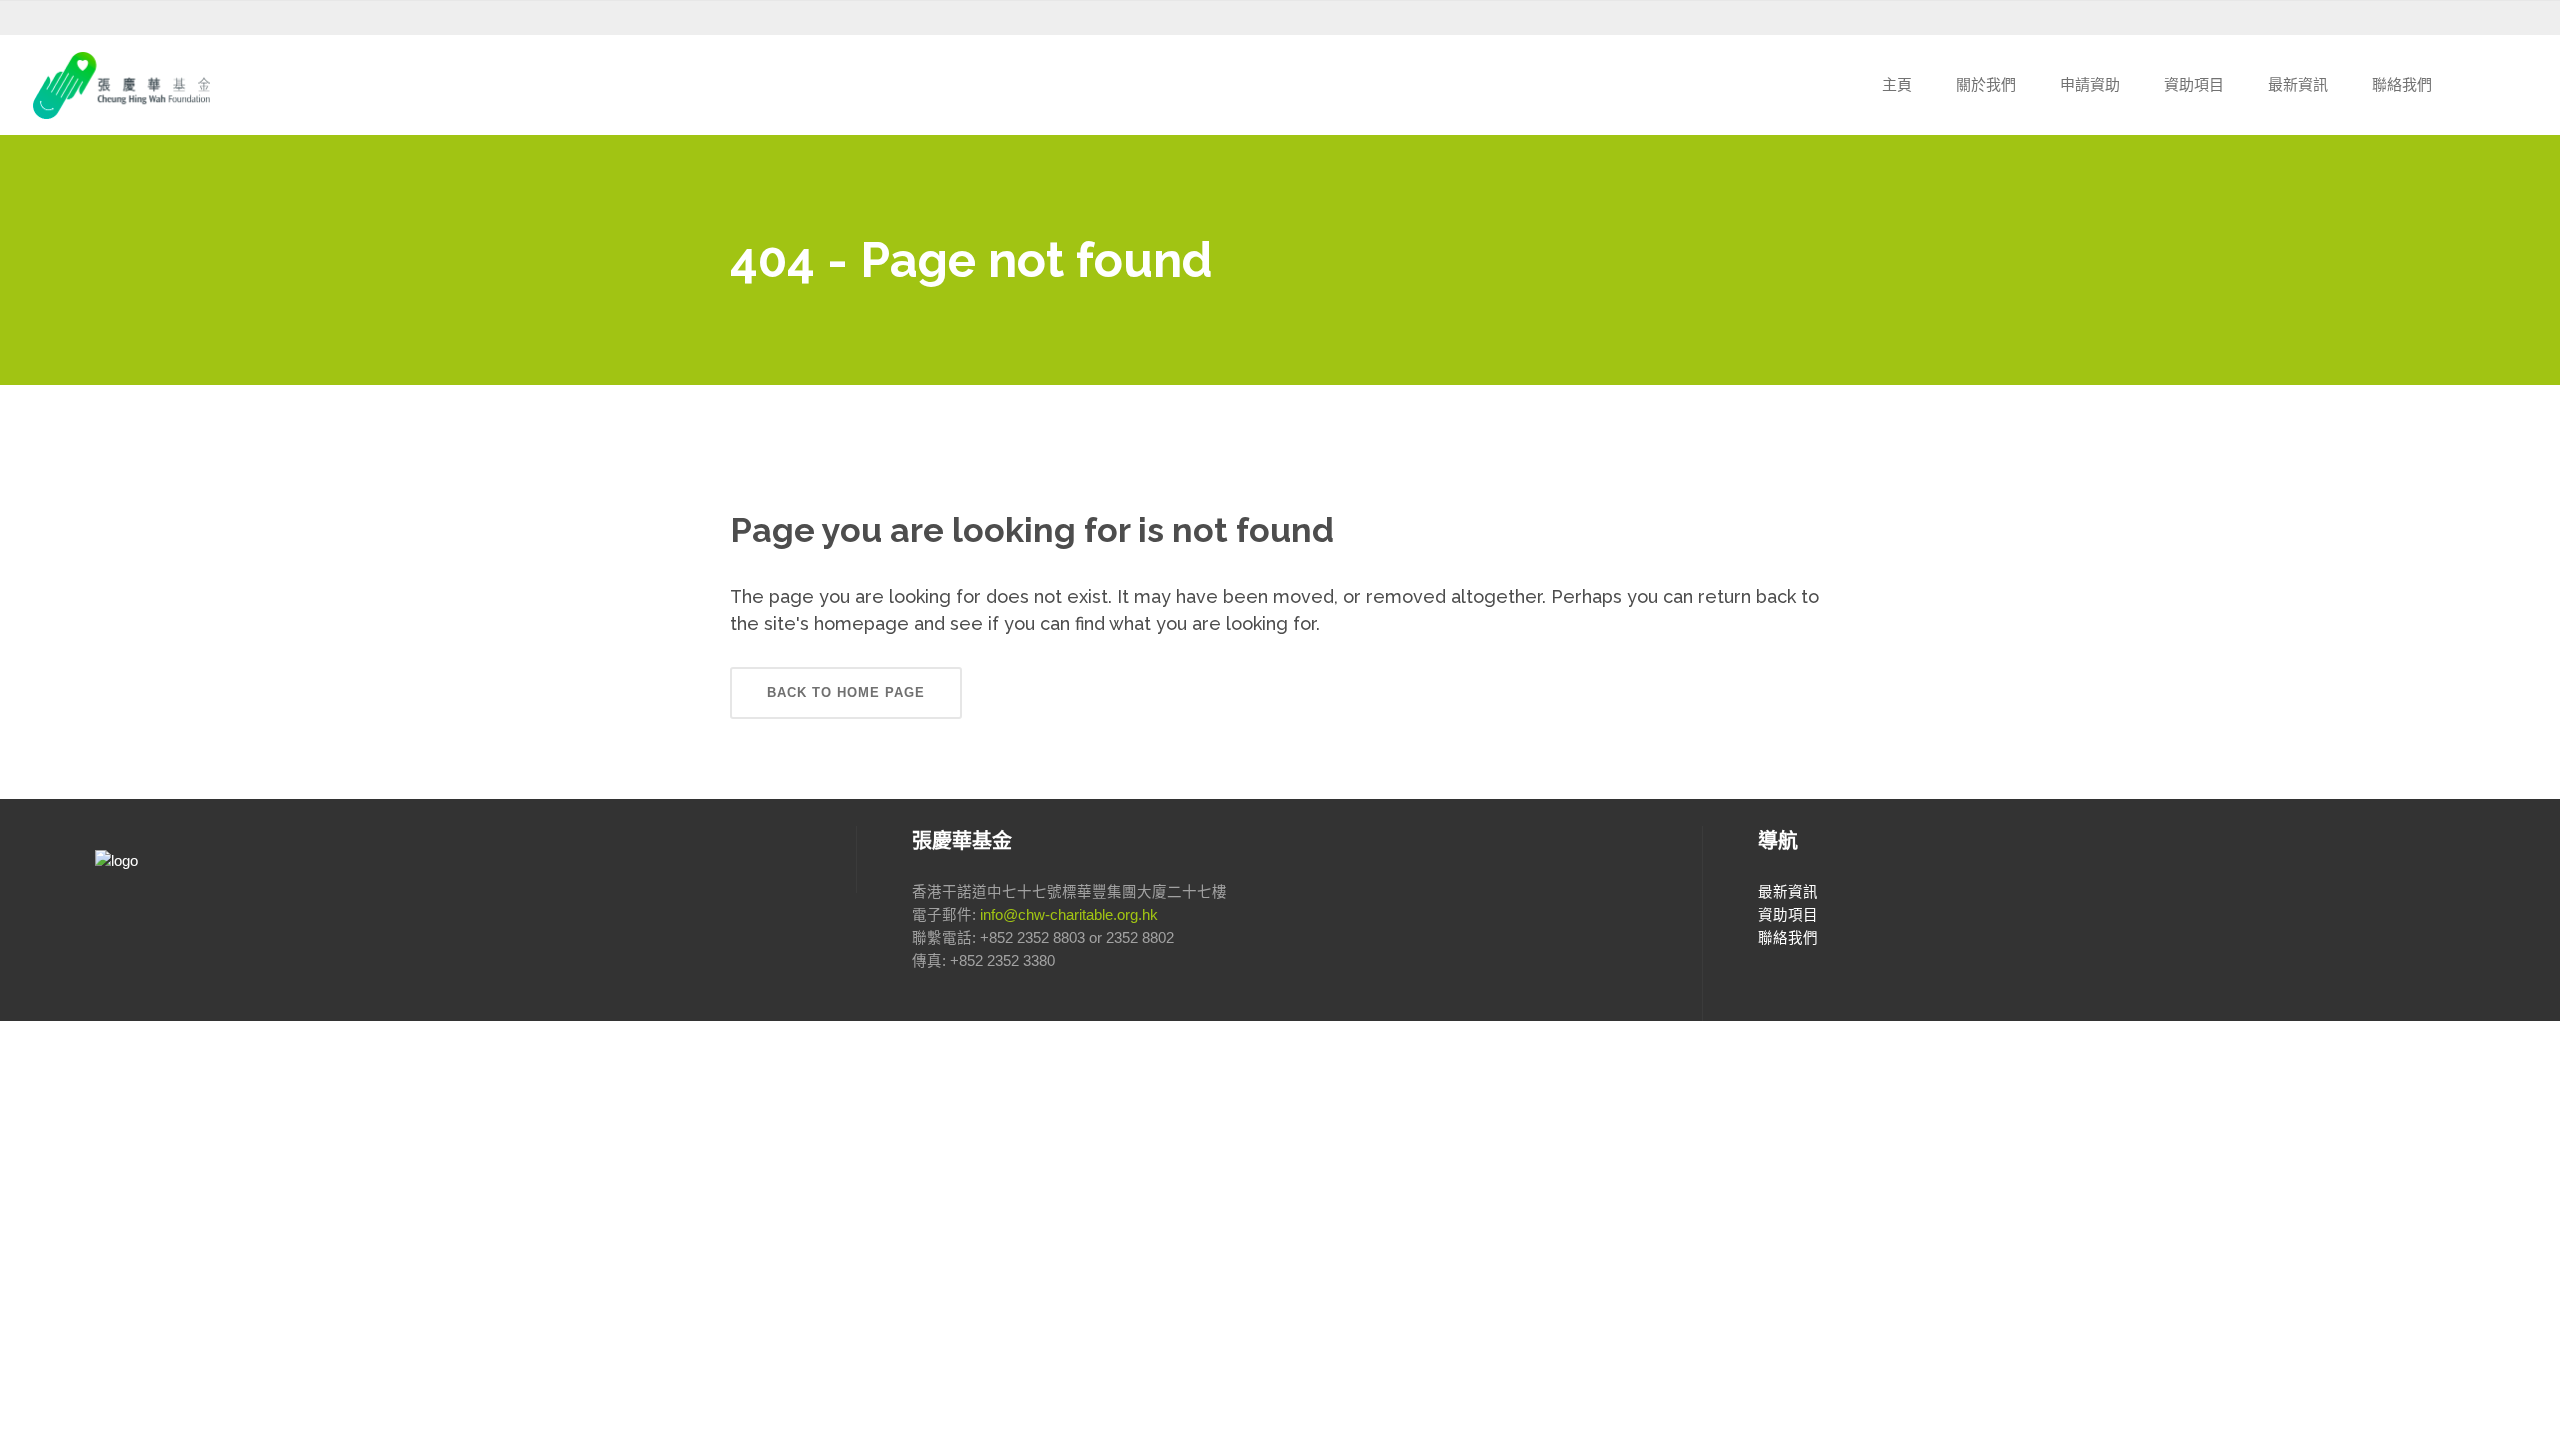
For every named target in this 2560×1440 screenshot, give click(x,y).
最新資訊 (1788, 892)
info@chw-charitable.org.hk (1069, 915)
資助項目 (1788, 915)
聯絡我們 (1788, 938)
